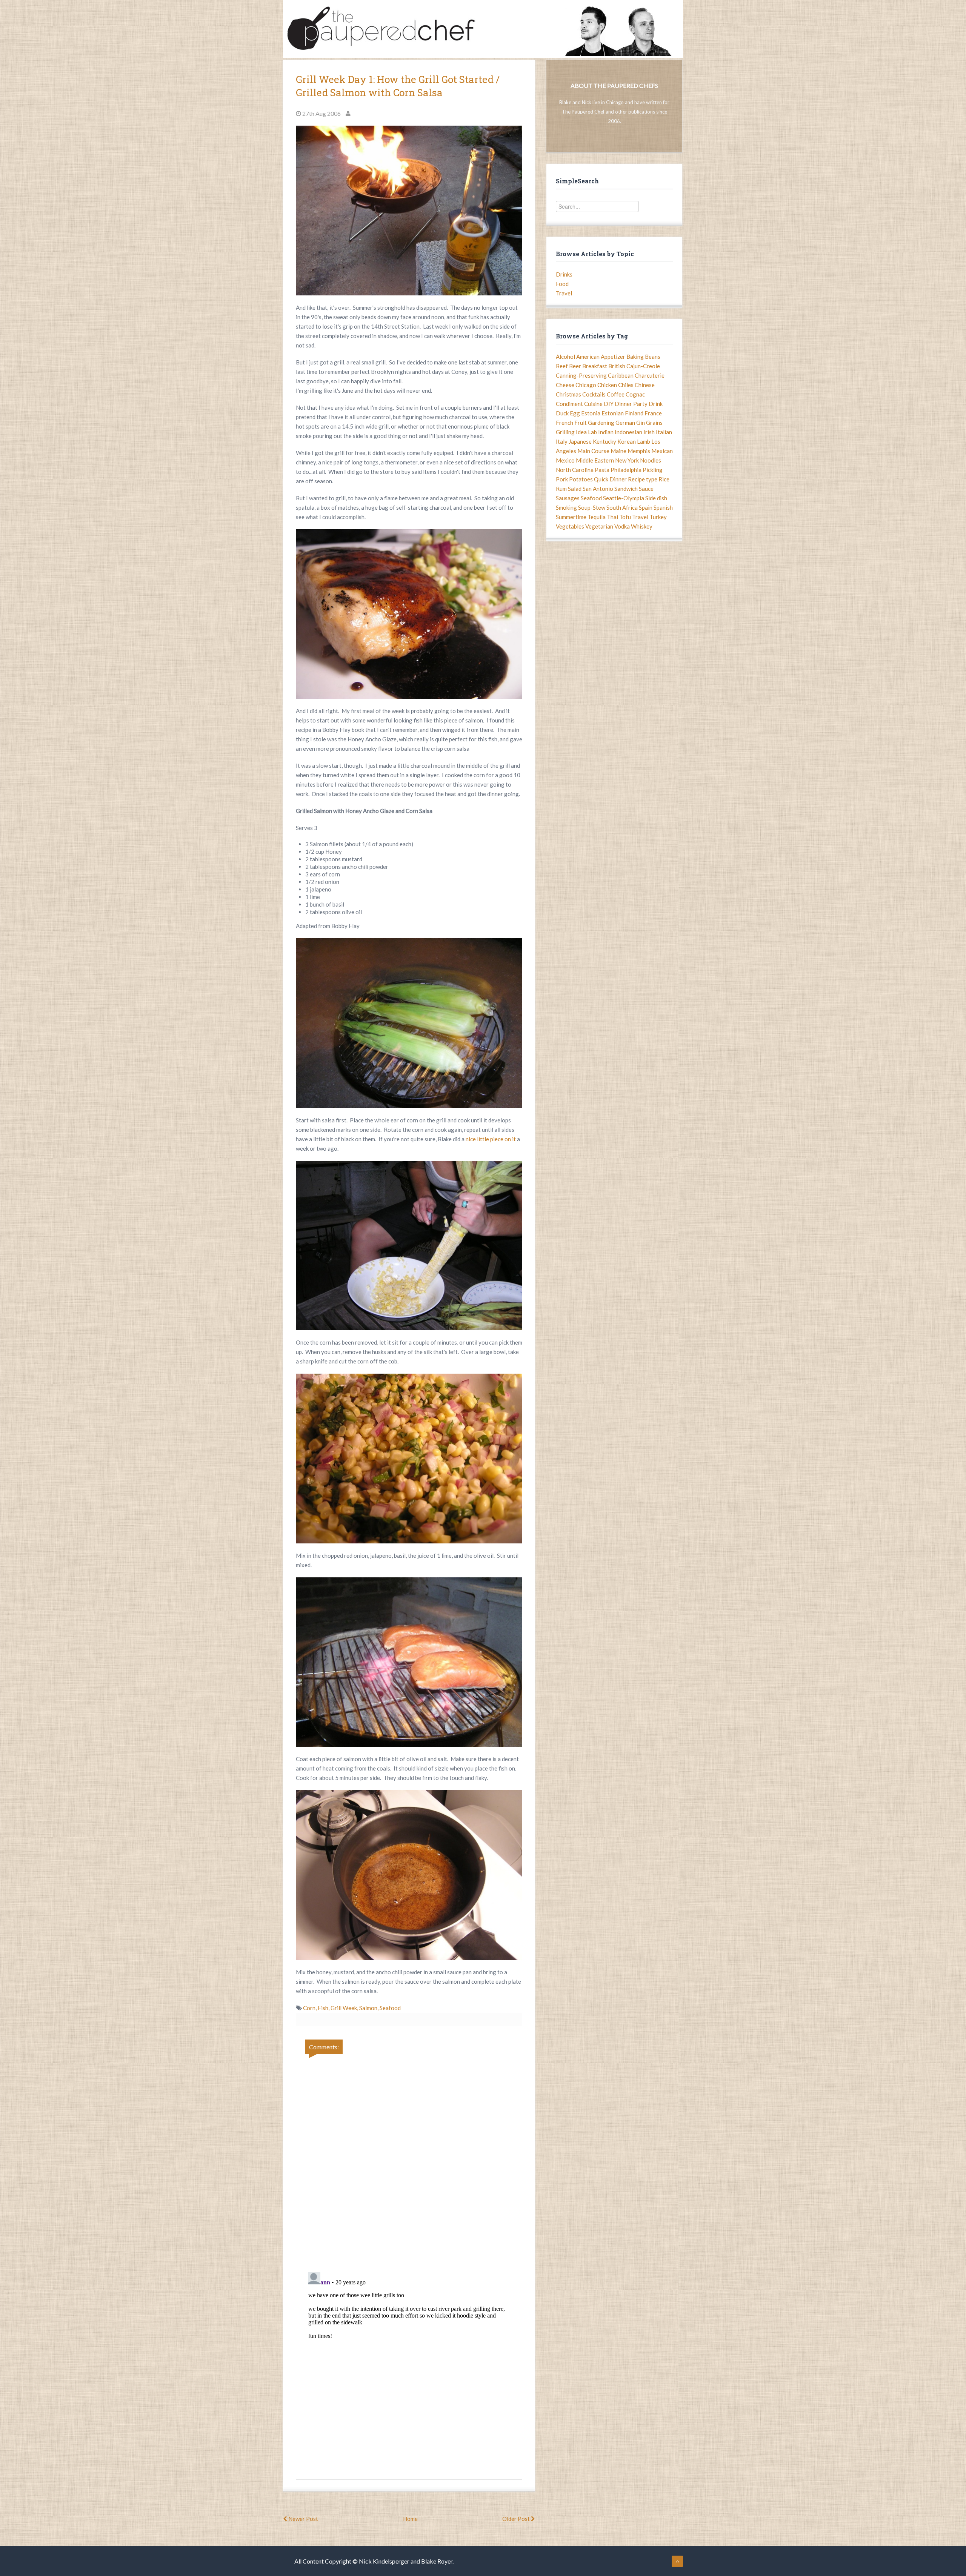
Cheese (565, 385)
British (617, 366)
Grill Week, (345, 2008)
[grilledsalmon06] (409, 1662)
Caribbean (621, 375)
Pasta (602, 470)
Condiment (569, 404)
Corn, (310, 2008)
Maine (618, 451)
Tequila (597, 517)
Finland (634, 413)
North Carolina (575, 470)
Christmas (568, 394)
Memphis (639, 451)
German (625, 423)
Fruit (581, 423)
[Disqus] (409, 2158)
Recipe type (643, 479)
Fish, (324, 2008)
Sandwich (626, 489)
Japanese (580, 441)
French (565, 423)
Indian (606, 432)
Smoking (566, 507)
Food (562, 284)
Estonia (591, 413)
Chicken (607, 385)
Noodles (651, 460)
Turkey (658, 517)
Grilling (565, 432)
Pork (562, 479)
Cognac (635, 394)
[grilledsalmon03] (409, 1023)
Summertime (571, 517)
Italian (664, 432)
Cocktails (594, 394)
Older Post (517, 2519)
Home (410, 2519)
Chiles (626, 385)
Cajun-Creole (643, 366)
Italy (562, 441)
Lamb (644, 441)
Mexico (565, 460)
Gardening (601, 423)
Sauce (646, 489)
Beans (653, 357)
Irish (649, 432)
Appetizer (613, 357)
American (588, 357)
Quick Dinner (610, 479)
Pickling (653, 470)
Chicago (586, 385)
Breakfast (595, 366)
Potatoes (581, 479)
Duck (562, 413)
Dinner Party (631, 404)
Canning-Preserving (581, 375)
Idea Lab (586, 432)
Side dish (656, 498)
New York (627, 460)
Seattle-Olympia (624, 498)
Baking (635, 357)
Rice (664, 479)
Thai (612, 517)
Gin (641, 423)
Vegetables (570, 526)
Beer (575, 366)
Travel (564, 293)
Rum (561, 489)
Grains (654, 423)
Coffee (616, 394)
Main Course (593, 451)
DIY (609, 404)
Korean (627, 441)
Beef (562, 366)
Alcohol (565, 357)
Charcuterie (650, 375)
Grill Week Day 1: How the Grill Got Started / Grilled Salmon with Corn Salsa (398, 86)
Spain (646, 507)
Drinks (564, 274)
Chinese (645, 385)
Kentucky (605, 441)
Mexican (662, 451)
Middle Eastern (595, 460)
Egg (575, 413)
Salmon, (369, 2008)
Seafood (390, 2008)
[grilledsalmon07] (409, 1875)
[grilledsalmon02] (409, 614)
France (653, 413)
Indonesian (628, 432)
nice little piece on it (491, 1139)
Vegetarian (599, 526)
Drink (656, 404)
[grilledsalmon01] (409, 211)
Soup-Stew (592, 507)
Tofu (625, 517)
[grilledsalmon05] (409, 1459)
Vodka (622, 526)
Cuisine (593, 404)
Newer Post (303, 2519)
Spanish (663, 507)
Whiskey (642, 526)
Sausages (568, 498)
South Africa (622, 507)
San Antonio (598, 489)
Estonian (613, 413)
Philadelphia (626, 470)
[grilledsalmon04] (409, 1246)
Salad (575, 489)
